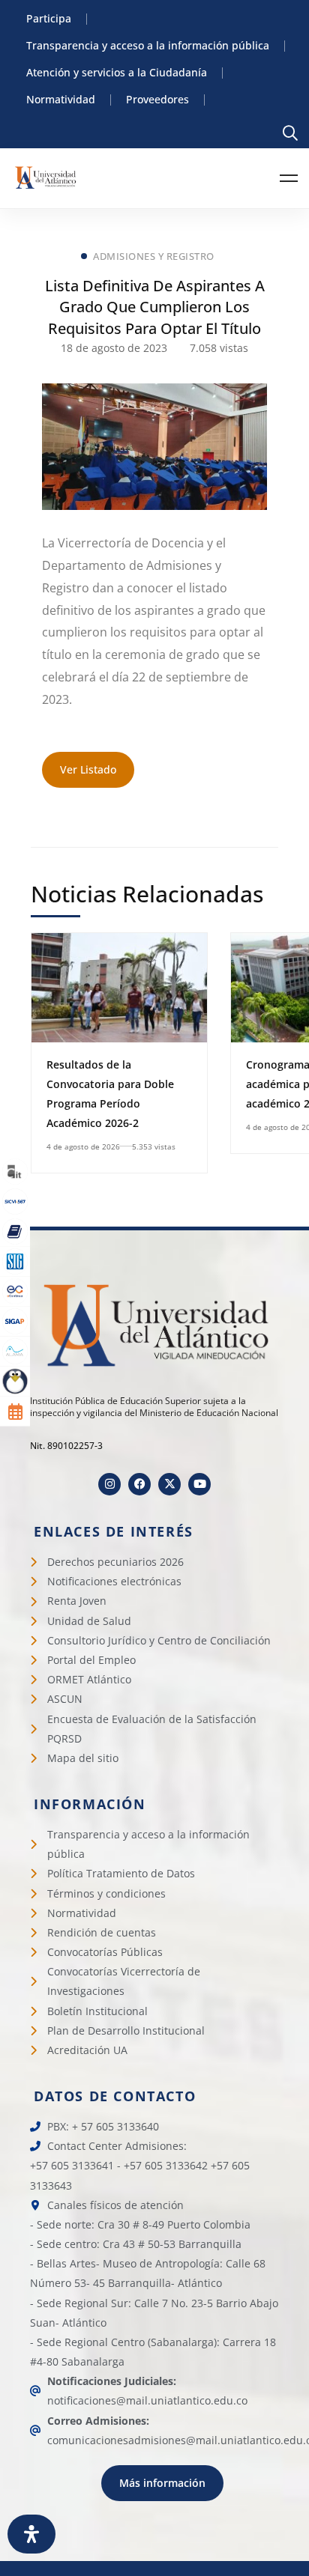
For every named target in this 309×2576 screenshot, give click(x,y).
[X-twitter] (169, 1484)
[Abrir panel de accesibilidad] (31, 2534)
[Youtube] (199, 1484)
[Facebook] (139, 1484)
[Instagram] (109, 1484)
